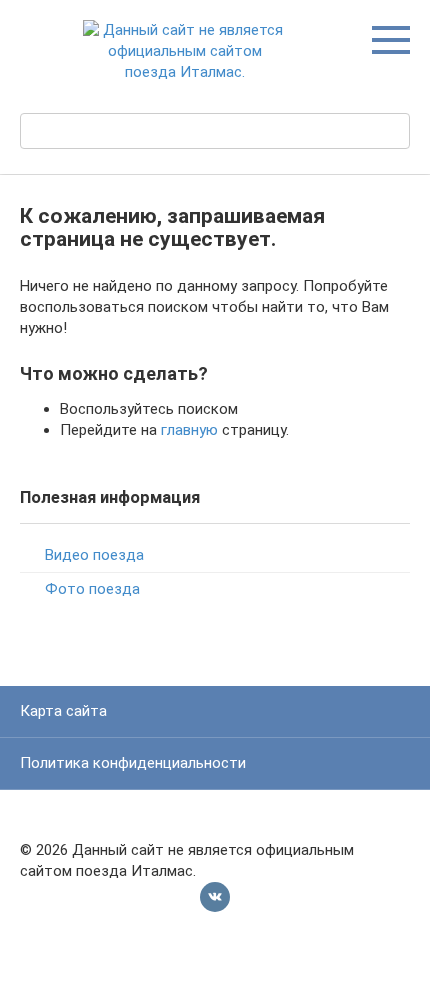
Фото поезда (92, 589)
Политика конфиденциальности (133, 763)
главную (189, 430)
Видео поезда (94, 555)
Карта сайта (63, 711)
